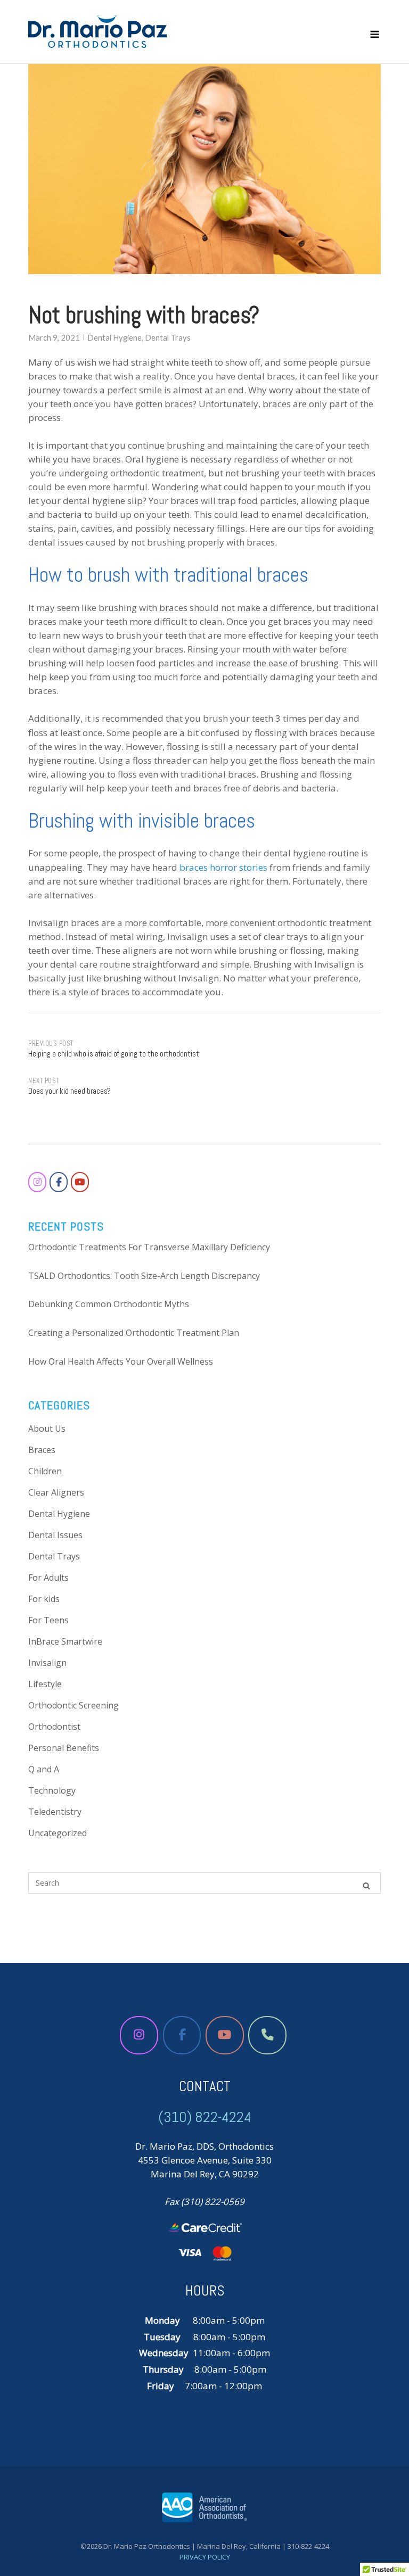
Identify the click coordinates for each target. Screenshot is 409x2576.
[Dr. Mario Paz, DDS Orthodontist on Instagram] (37, 1182)
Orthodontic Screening (73, 1705)
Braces (42, 1450)
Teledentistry (55, 1812)
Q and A (44, 1769)
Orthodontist (54, 1727)
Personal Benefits (64, 1748)
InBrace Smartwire (65, 1641)
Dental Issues (55, 1535)
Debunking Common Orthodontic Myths (109, 1304)
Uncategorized (58, 1833)
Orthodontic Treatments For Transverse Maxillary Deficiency (149, 1247)
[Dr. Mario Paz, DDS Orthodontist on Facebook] (59, 1182)
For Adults (48, 1578)
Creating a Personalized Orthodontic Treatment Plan (134, 1333)
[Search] (366, 1885)
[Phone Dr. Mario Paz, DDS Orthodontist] (267, 2035)
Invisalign (47, 1663)
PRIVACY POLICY (205, 2557)
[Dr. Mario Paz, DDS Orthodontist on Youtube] (80, 1182)
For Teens (48, 1620)
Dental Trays (168, 337)
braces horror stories (223, 867)
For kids (44, 1599)
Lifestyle (45, 1684)
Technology (52, 1790)
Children (45, 1471)
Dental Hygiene (114, 337)
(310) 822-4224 (205, 2117)
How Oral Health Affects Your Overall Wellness (121, 1361)
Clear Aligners (56, 1492)
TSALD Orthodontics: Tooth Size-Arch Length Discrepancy (144, 1276)
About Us (47, 1429)
